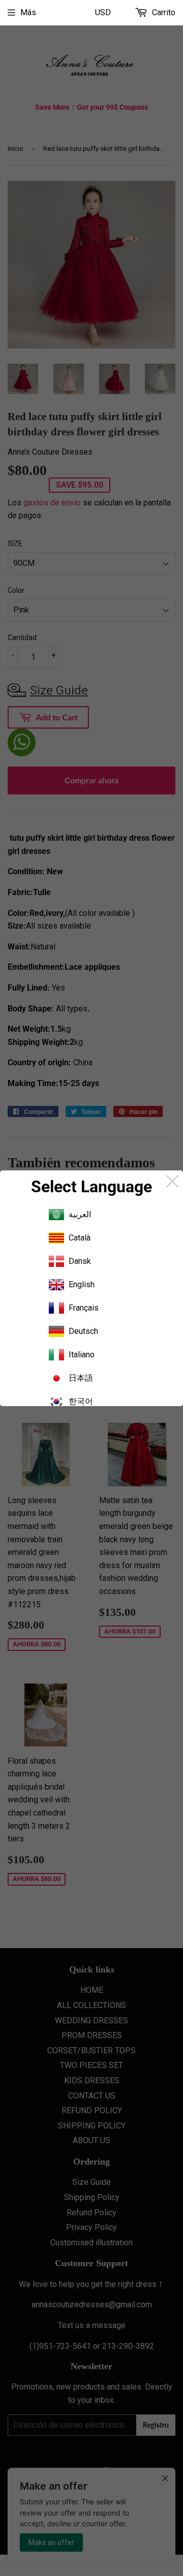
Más (28, 12)
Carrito (163, 12)
